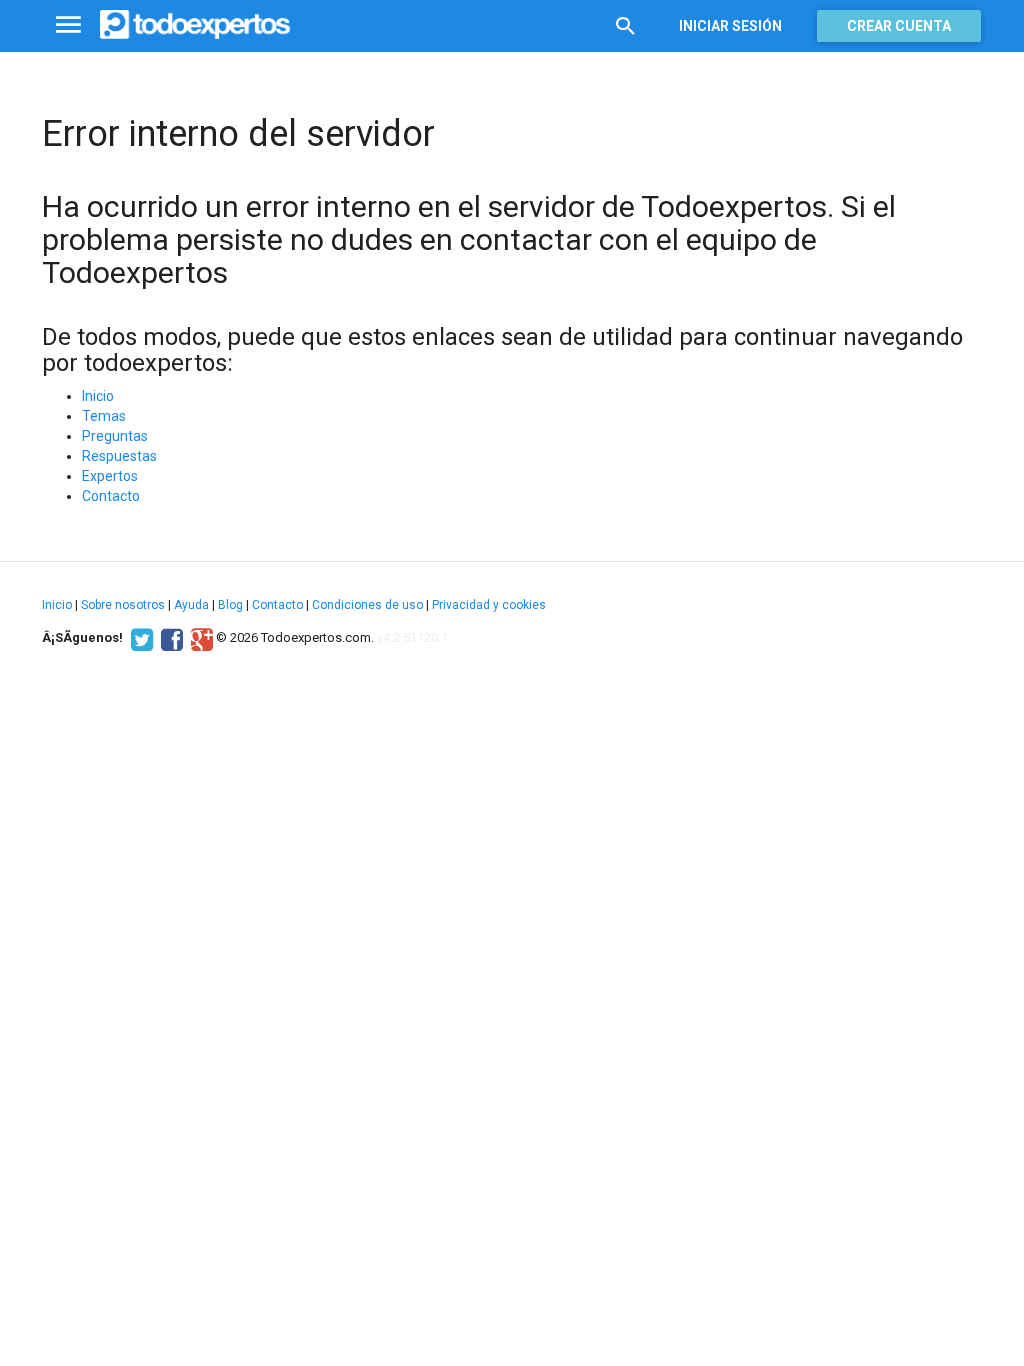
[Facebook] (169, 638)
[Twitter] (139, 638)
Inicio (98, 396)
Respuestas (119, 456)
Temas (104, 416)
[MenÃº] (68, 25)
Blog (230, 605)
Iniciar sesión (730, 26)
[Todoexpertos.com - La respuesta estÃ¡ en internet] (195, 25)
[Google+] (199, 638)
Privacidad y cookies (489, 605)
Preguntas (115, 436)
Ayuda (191, 605)
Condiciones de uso (367, 605)
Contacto (111, 496)
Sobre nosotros (123, 605)
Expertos (110, 476)
